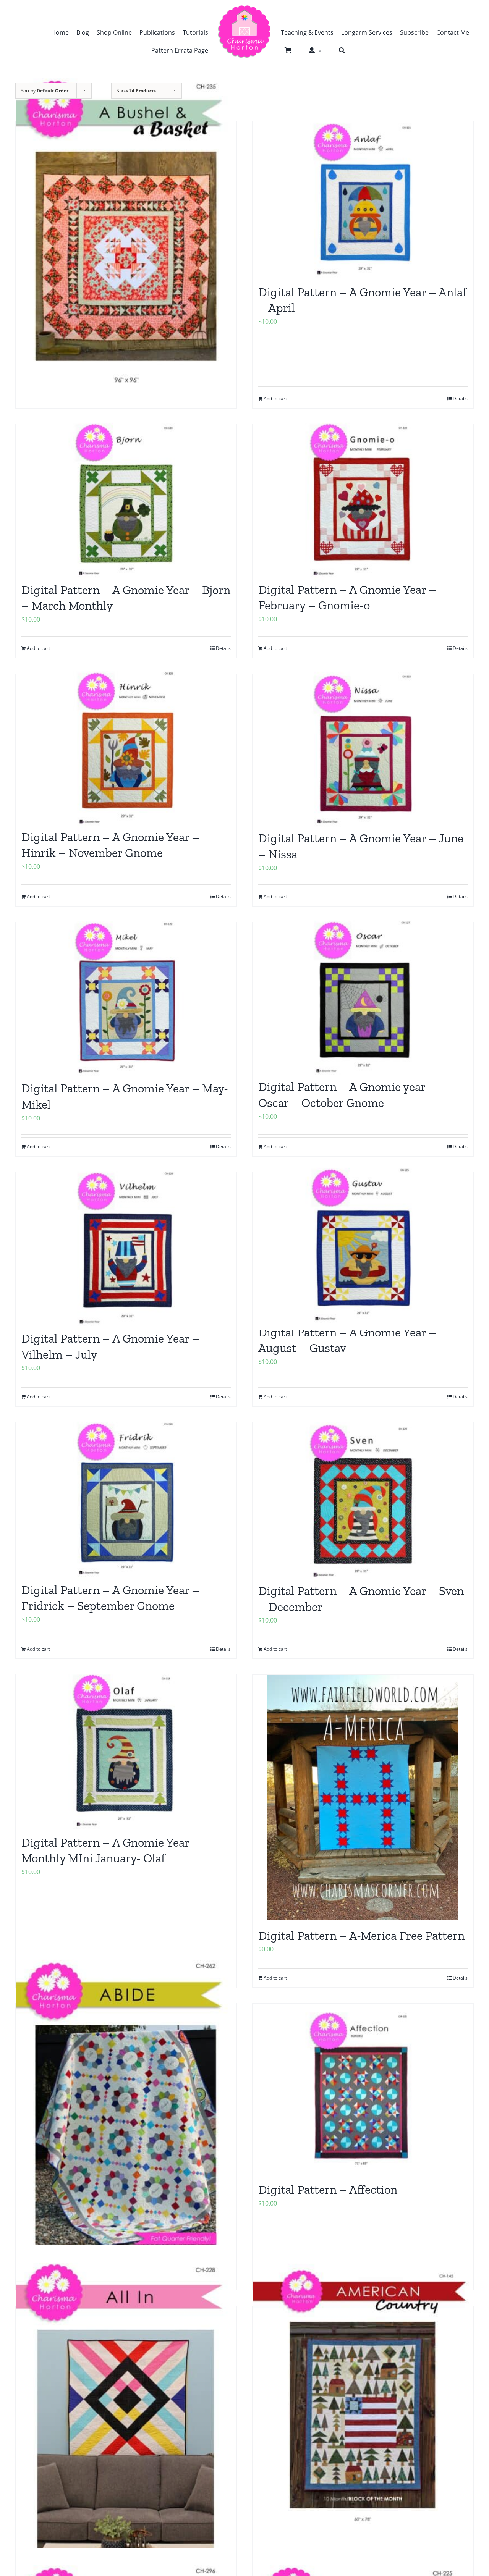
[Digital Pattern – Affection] (363, 2089)
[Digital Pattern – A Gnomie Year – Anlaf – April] (363, 199)
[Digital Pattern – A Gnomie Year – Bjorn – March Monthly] (126, 499)
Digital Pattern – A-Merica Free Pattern (361, 1936)
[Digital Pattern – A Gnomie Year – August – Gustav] (363, 1244)
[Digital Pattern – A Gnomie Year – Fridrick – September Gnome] (126, 1499)
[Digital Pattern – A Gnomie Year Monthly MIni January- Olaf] (126, 1751)
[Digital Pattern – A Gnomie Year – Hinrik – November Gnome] (126, 748)
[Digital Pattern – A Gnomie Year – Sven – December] (363, 1499)
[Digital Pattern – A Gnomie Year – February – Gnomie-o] (363, 499)
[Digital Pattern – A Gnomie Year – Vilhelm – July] (126, 1248)
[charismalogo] (244, 8)
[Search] (338, 50)
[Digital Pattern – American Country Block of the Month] (363, 2398)
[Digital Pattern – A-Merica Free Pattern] (363, 1798)
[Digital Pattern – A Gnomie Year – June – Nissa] (363, 749)
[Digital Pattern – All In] (126, 2416)
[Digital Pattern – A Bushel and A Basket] (126, 231)
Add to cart (275, 1649)
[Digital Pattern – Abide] (126, 2113)
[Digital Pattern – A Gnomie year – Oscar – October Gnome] (363, 997)
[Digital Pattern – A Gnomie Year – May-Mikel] (126, 998)
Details (460, 1649)
